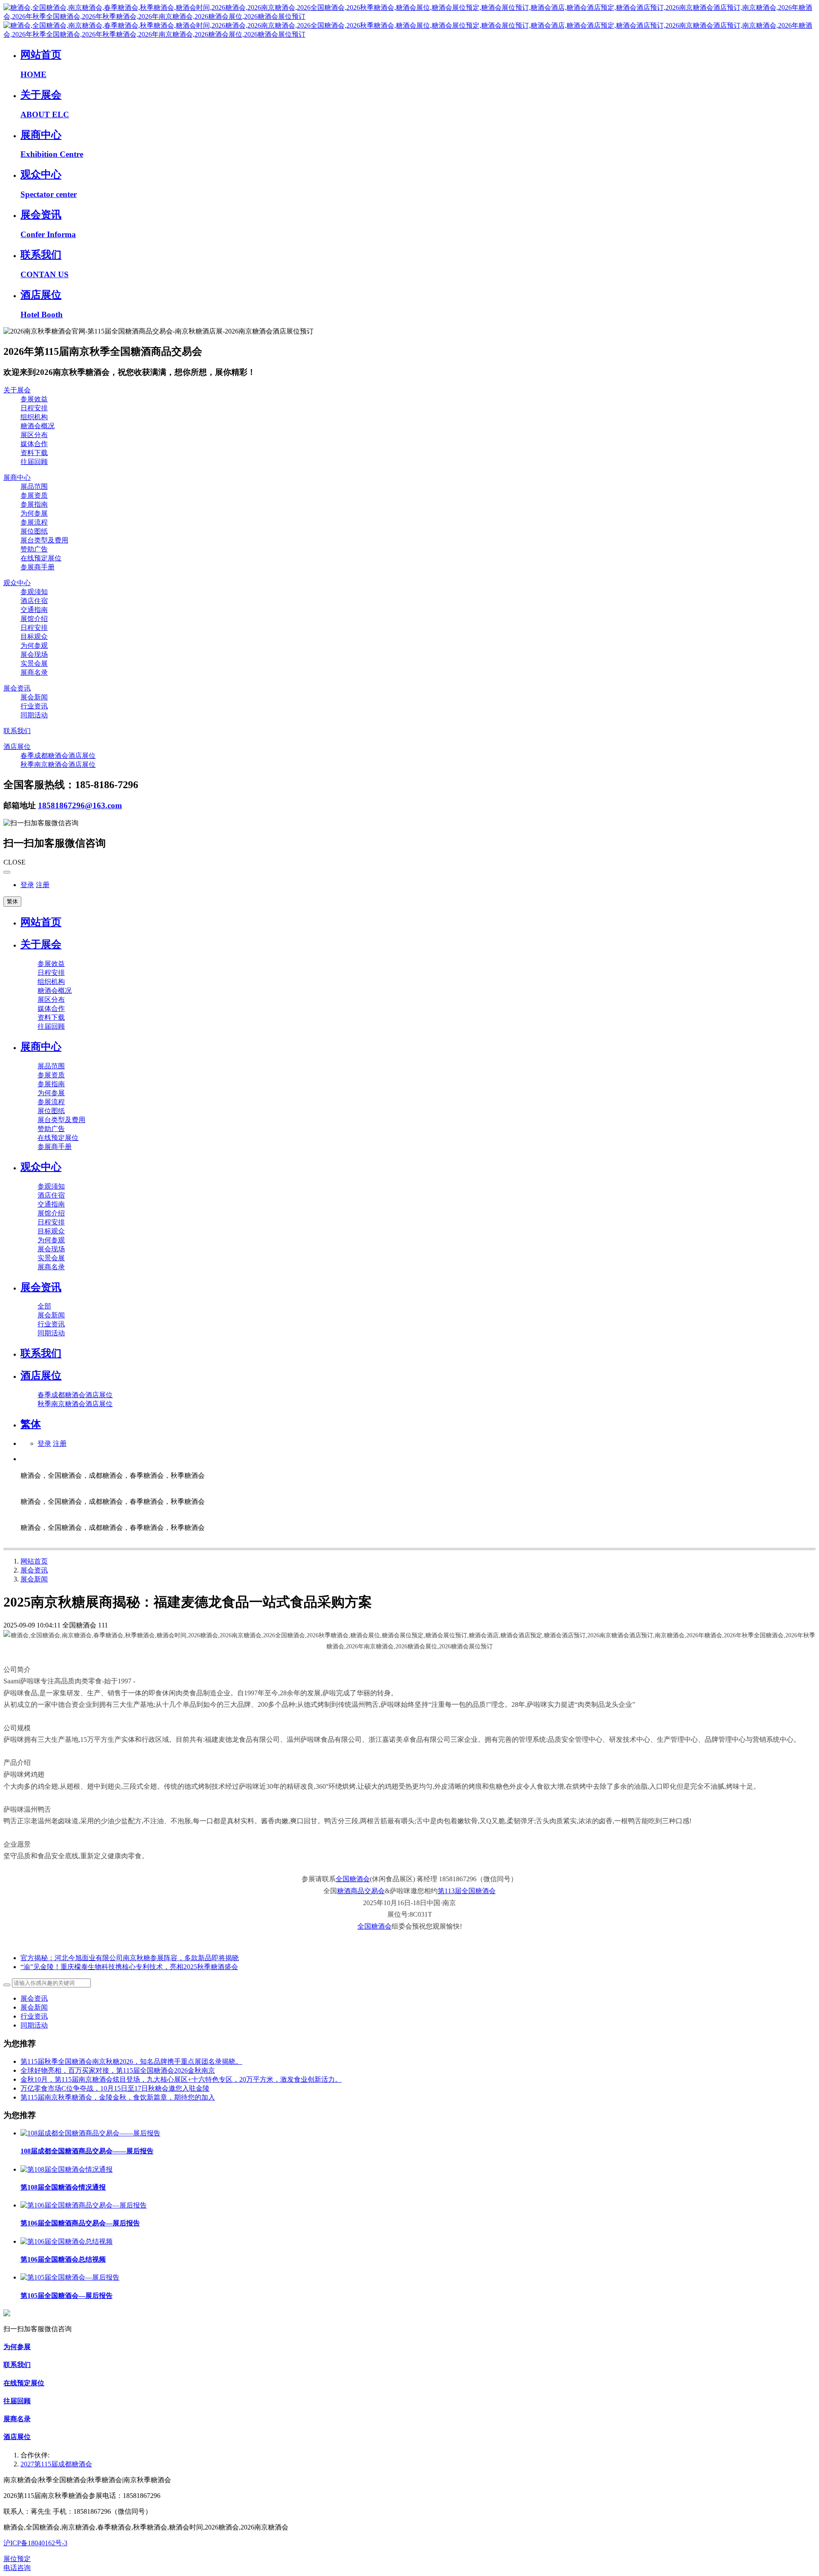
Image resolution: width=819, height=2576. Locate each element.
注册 (43, 885)
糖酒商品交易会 (361, 1891)
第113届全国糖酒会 (467, 1891)
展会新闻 (34, 1579)
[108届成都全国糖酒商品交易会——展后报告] (90, 2133)
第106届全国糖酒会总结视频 (63, 2259)
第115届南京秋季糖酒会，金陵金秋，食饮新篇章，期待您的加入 (118, 2097)
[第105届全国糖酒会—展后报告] (70, 2277)
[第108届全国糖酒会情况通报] (67, 2169)
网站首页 (41, 922)
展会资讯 (34, 1570)
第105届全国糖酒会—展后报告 (67, 2296)
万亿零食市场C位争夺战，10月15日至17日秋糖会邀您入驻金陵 (115, 2088)
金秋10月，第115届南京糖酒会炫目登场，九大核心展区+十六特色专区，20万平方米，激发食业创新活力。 (181, 2079)
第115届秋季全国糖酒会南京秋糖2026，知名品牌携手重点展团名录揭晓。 (131, 2061)
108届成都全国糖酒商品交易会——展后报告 (87, 2151)
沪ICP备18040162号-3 (35, 2543)
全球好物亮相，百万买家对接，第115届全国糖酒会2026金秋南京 (118, 2070)
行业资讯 (34, 2016)
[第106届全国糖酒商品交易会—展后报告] (84, 2205)
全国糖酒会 (353, 1879)
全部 (44, 1306)
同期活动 (34, 2025)
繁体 (12, 901)
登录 (27, 885)
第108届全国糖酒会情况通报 (63, 2187)
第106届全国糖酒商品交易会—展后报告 (80, 2223)
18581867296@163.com (80, 805)
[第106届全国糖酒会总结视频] (67, 2241)
